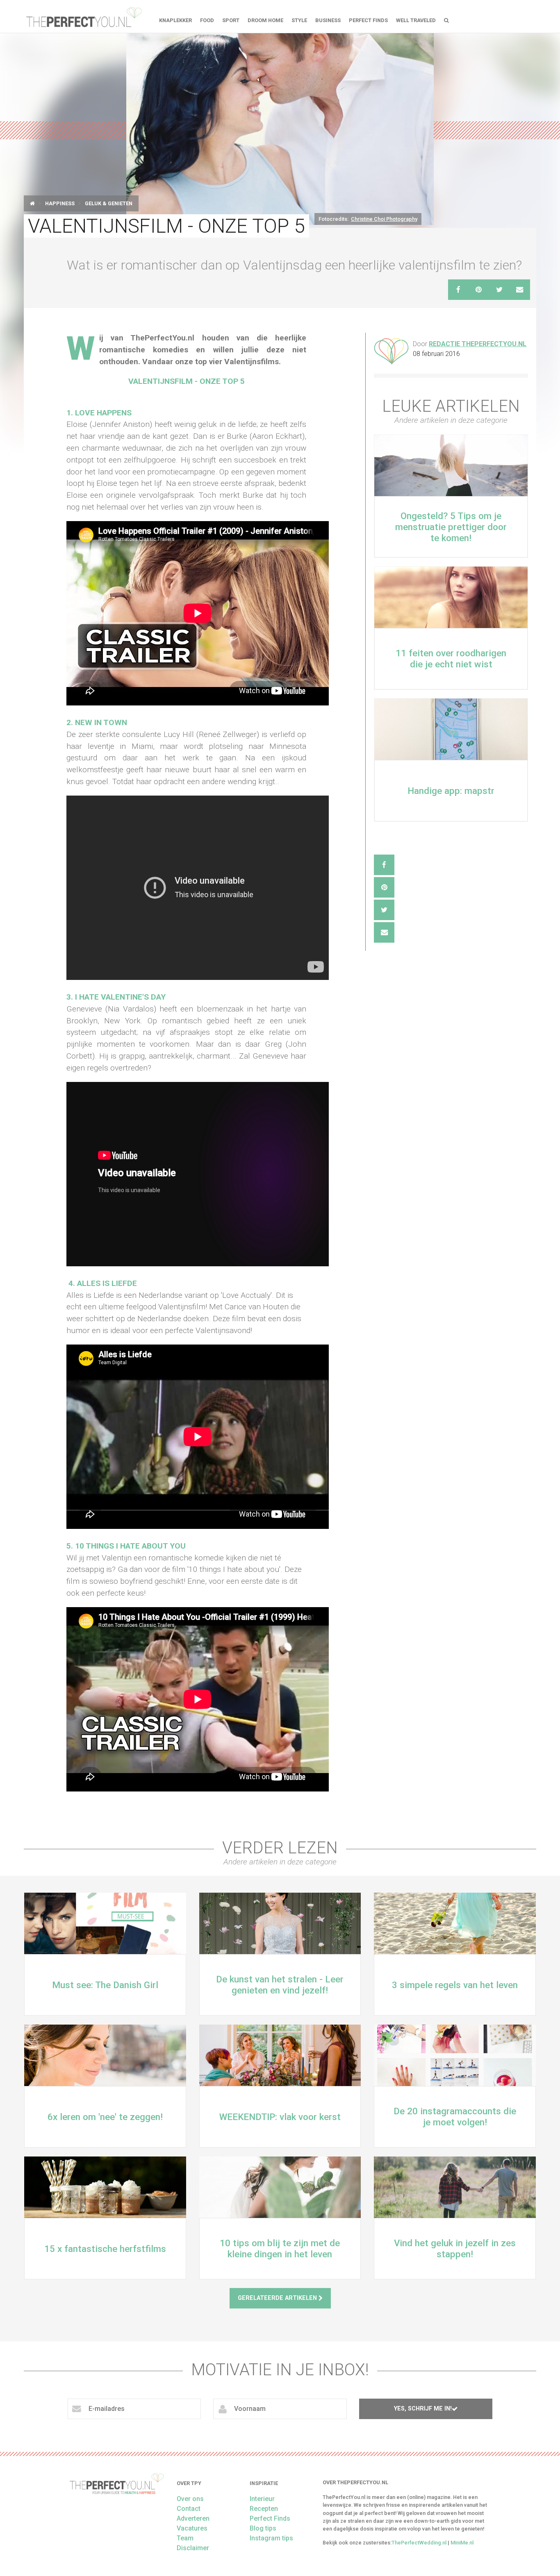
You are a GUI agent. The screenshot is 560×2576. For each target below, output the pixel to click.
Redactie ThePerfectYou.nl (478, 344)
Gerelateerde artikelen (278, 2298)
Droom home (265, 20)
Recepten (264, 2509)
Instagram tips (271, 2538)
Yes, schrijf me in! (423, 2409)
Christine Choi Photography (384, 219)
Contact (189, 2509)
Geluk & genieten (109, 203)
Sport (231, 20)
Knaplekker (175, 20)
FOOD (207, 20)
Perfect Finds (368, 20)
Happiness (60, 203)
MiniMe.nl (462, 2543)
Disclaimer (193, 2548)
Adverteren (193, 2518)
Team (185, 2538)
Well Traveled (416, 20)
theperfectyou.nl (83, 16)
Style (299, 20)
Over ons (190, 2499)
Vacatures (192, 2528)
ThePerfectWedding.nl (419, 2543)
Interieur (262, 2499)
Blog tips (263, 2528)
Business (328, 20)
